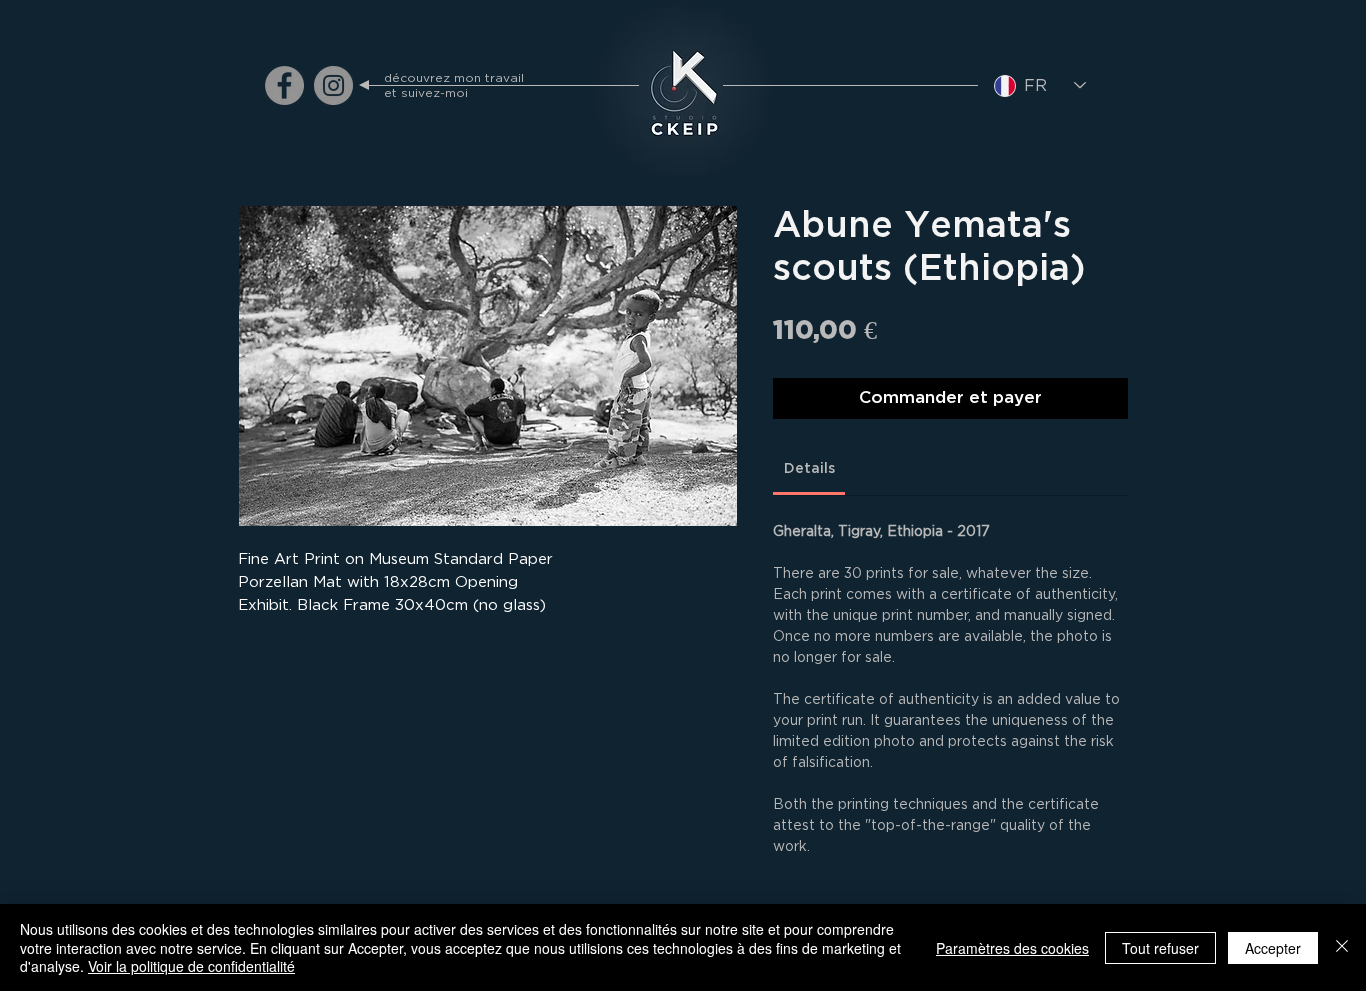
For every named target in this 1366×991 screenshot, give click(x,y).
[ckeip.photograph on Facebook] (284, 85)
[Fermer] (1342, 947)
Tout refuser (1160, 948)
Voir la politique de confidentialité (191, 966)
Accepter (1273, 948)
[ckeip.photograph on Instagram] (333, 85)
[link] (809, 468)
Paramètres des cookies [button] (1012, 948)
